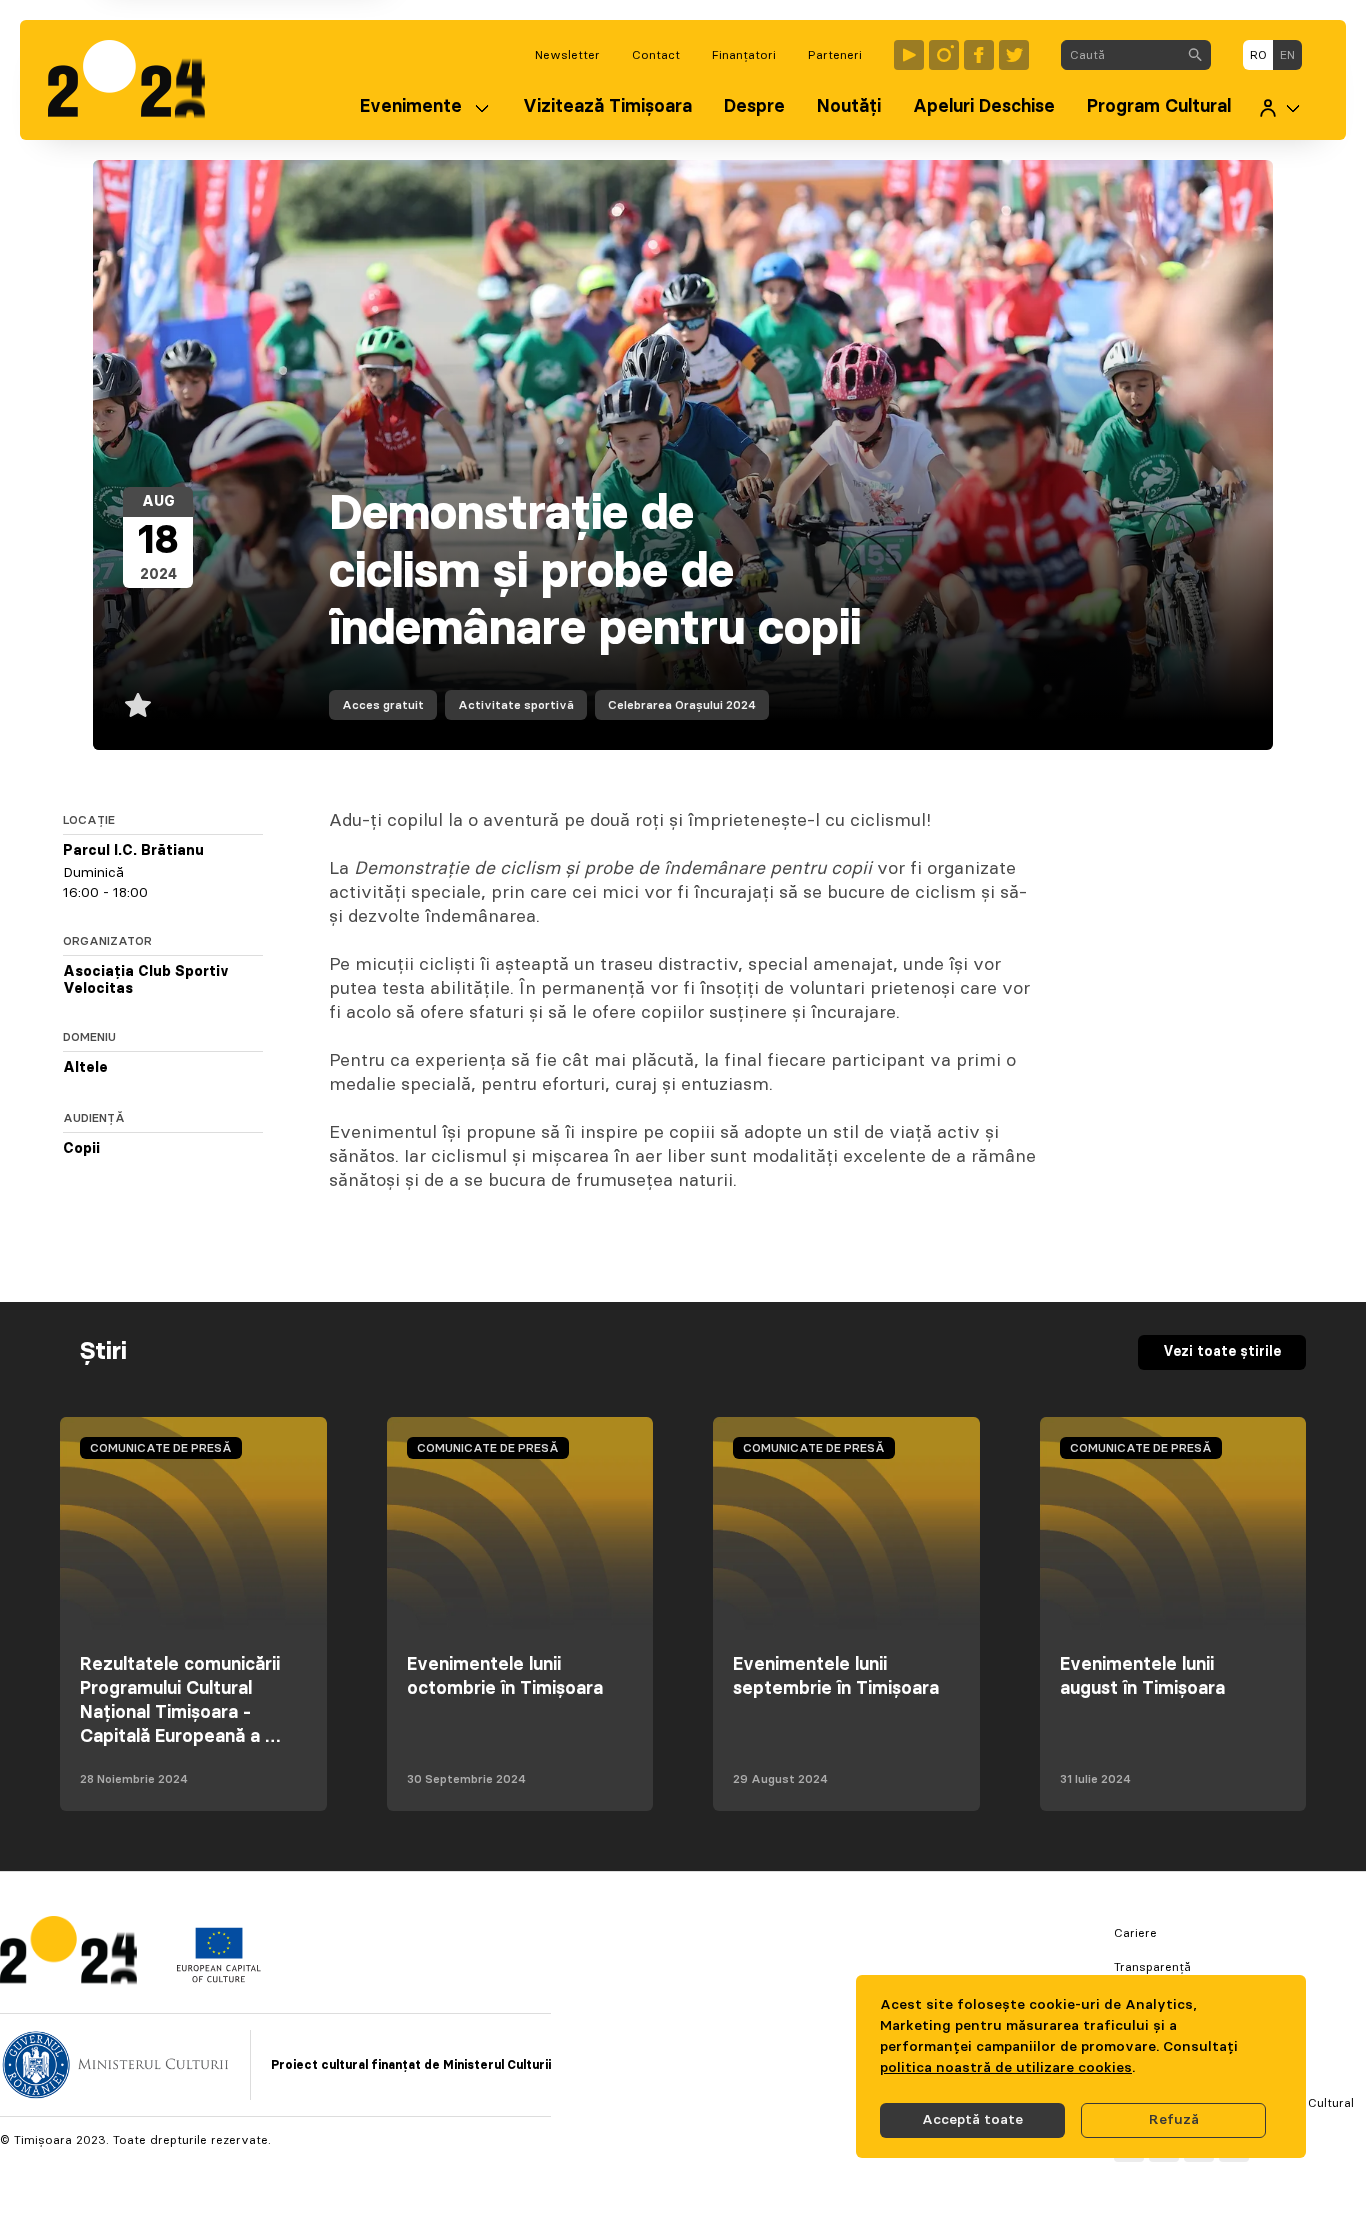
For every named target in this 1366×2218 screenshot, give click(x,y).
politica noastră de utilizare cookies (1006, 2068)
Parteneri (835, 55)
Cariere (1135, 1933)
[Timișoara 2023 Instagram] (944, 55)
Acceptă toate (972, 2120)
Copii (81, 1149)
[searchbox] (1120, 55)
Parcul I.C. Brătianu (133, 851)
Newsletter (567, 55)
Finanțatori (744, 55)
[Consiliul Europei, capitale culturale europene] (218, 1978)
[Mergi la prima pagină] (136, 80)
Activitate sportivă (516, 705)
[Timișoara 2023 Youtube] (909, 55)
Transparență (1152, 1967)
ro (1258, 55)
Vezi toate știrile (1222, 1352)
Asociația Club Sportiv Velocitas (146, 981)
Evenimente (411, 107)
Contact (656, 55)
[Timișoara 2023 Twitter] (1014, 55)
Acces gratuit (383, 705)
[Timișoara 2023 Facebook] (979, 55)
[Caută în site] (1195, 55)
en (1287, 55)
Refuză (1174, 2120)
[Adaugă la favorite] (138, 705)
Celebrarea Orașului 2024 (682, 705)
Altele (85, 1068)
